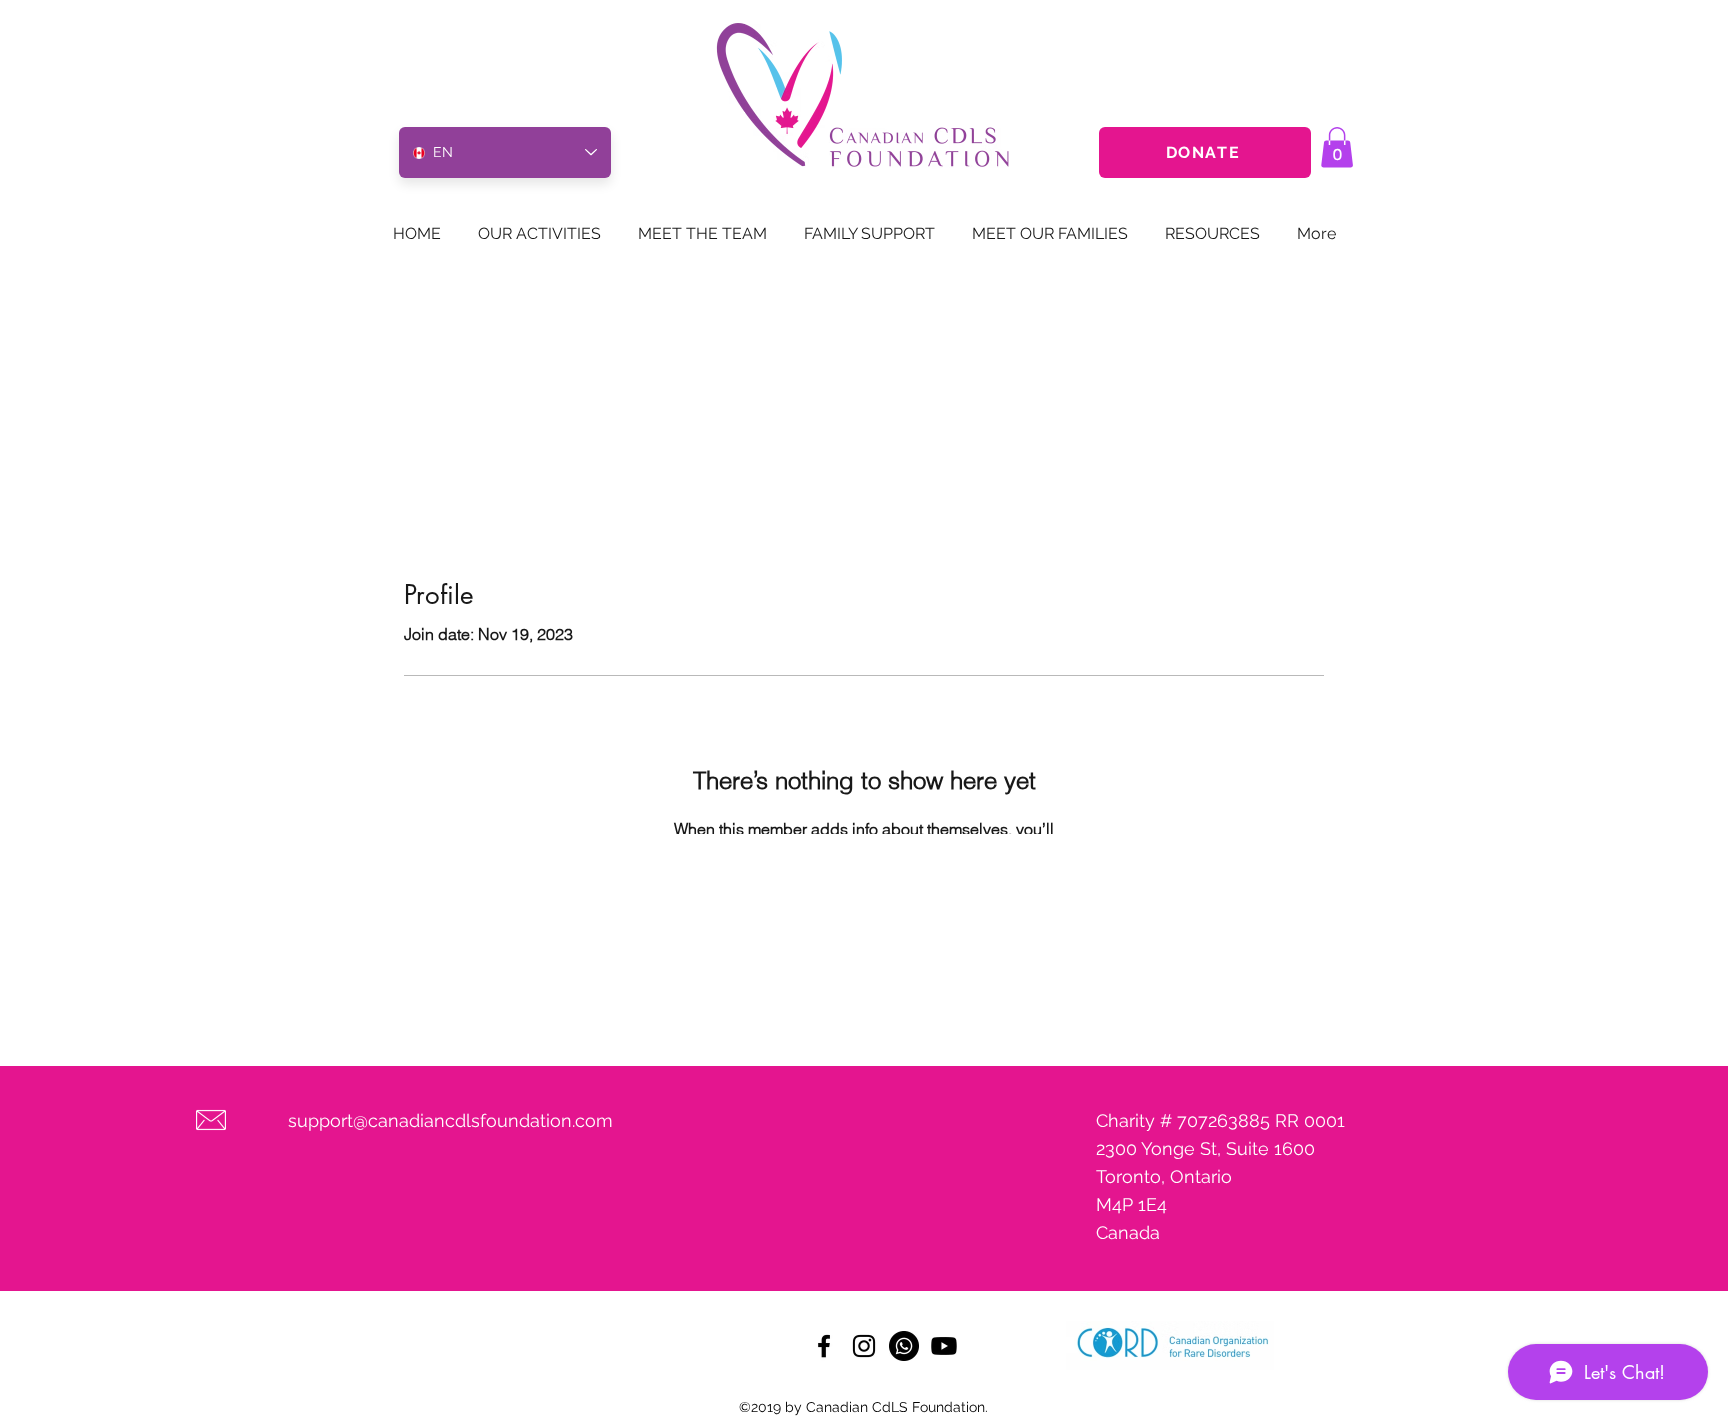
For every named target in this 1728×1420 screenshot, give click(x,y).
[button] (1337, 147)
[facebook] (824, 1346)
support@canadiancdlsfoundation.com (450, 1120)
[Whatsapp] (904, 1346)
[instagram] (864, 1346)
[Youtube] (944, 1346)
